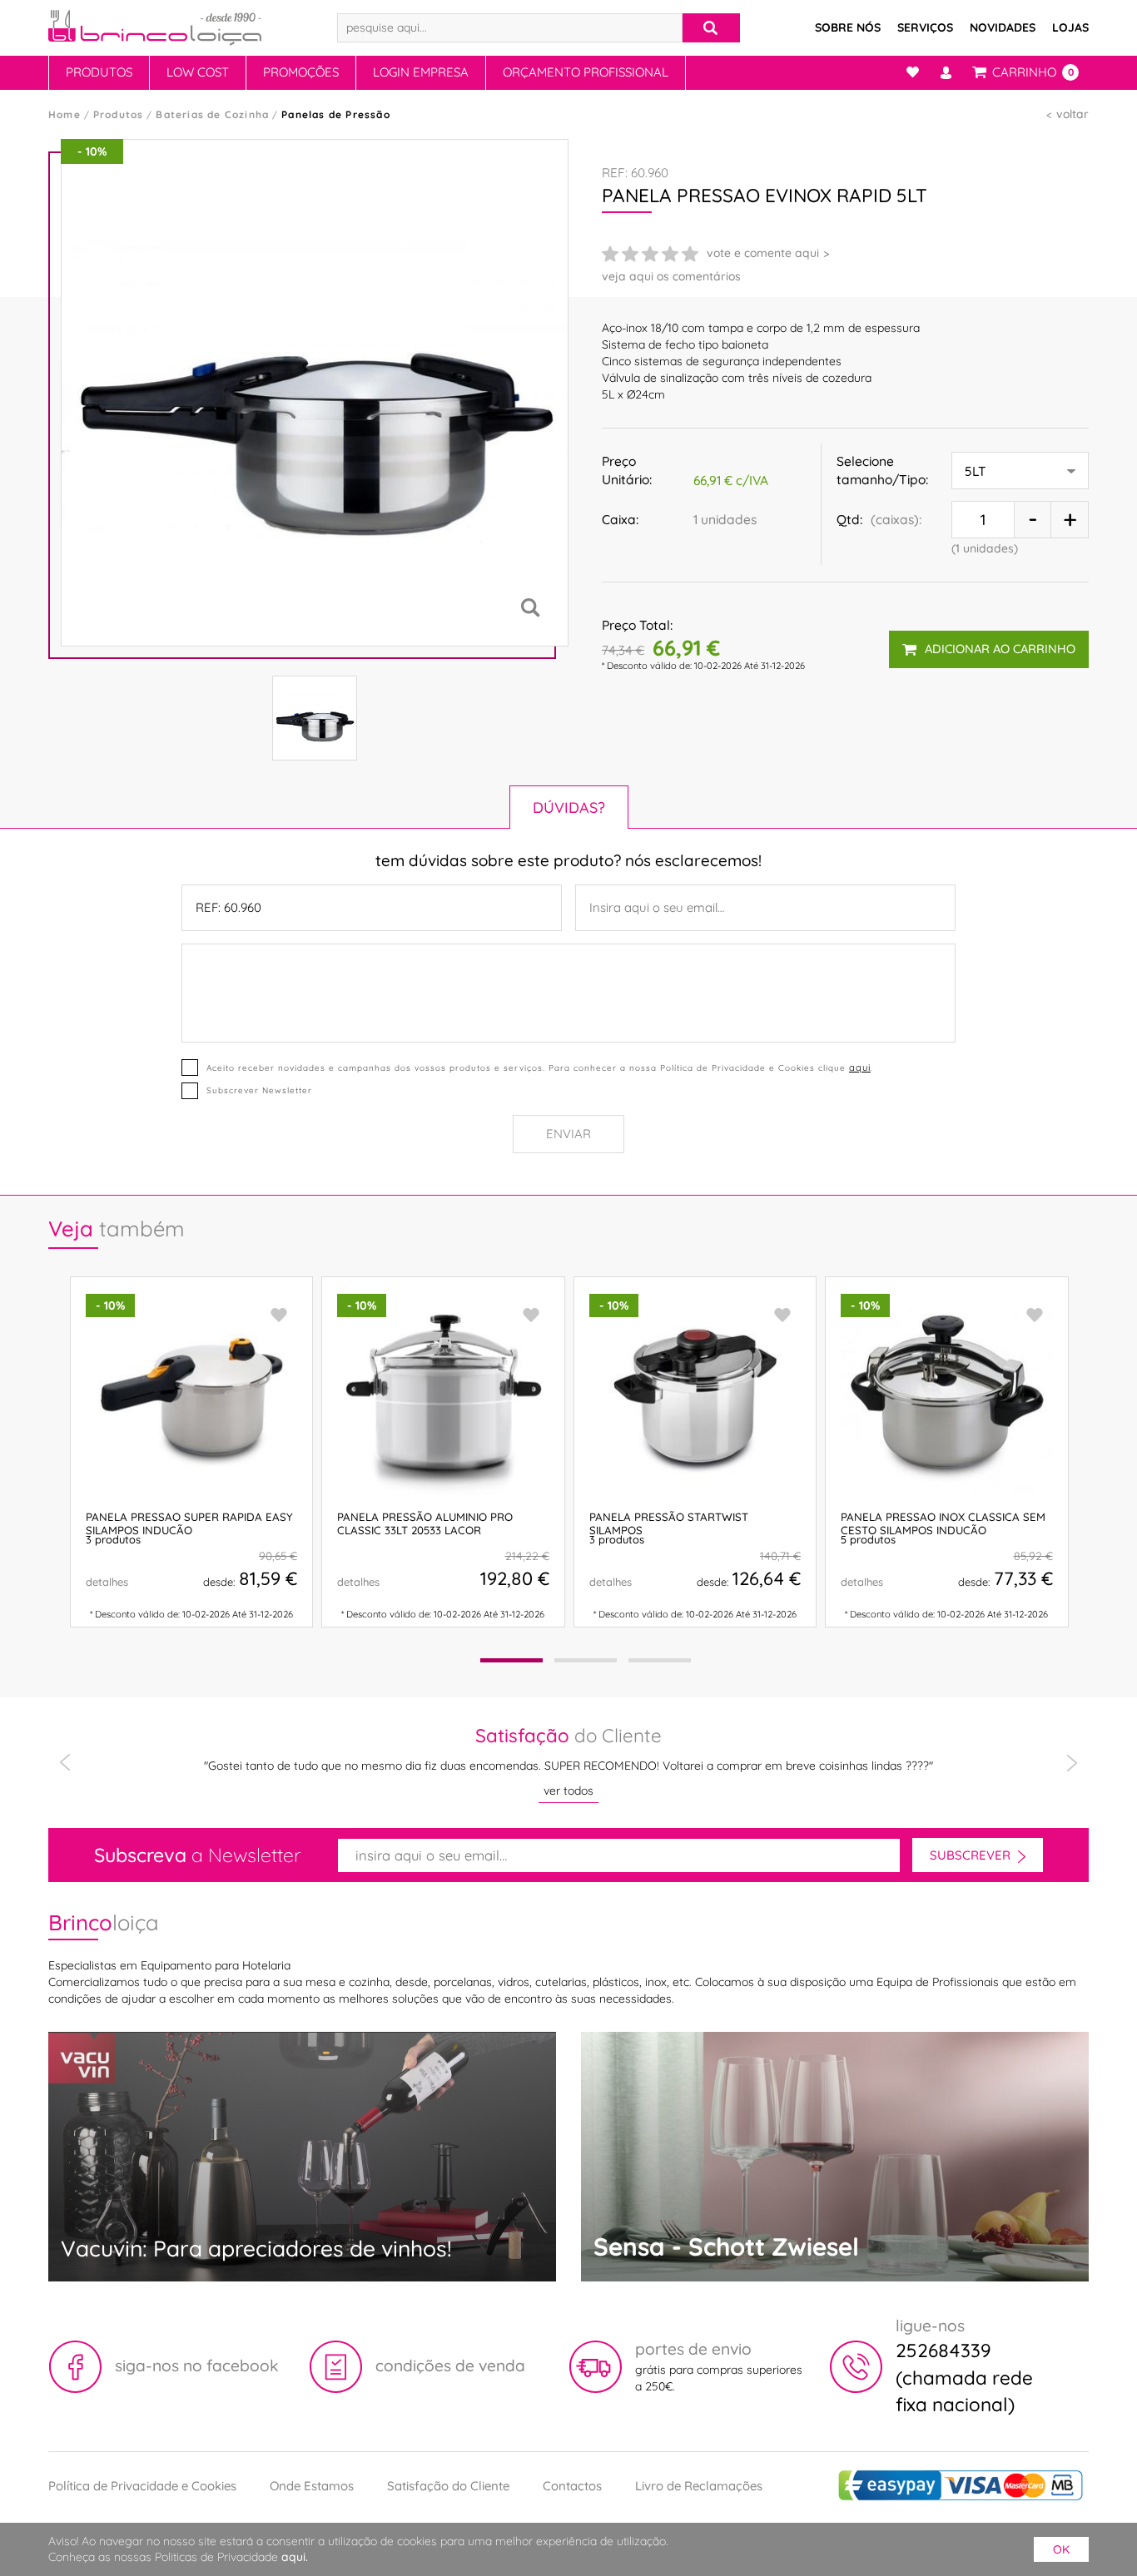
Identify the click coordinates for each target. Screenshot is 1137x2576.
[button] (511, 1660)
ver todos (568, 1791)
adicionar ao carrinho (1000, 649)
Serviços (925, 27)
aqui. (295, 2557)
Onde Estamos (312, 2486)
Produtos (99, 72)
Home (65, 114)
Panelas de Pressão (336, 114)
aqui (860, 1068)
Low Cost (198, 72)
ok (1061, 2549)
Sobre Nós (848, 27)
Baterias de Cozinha (212, 114)
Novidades (1003, 27)
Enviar (568, 1134)
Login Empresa (421, 72)
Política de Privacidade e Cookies (142, 2486)
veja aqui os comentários (671, 276)
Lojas (1070, 27)
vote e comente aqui (763, 253)
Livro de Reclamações (699, 2486)
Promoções (301, 72)
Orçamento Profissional (586, 72)
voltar (1072, 114)
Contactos (572, 2486)
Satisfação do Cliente (448, 2486)
